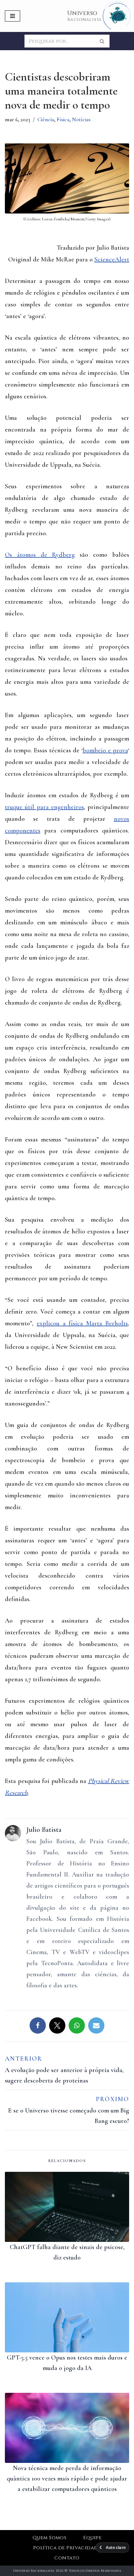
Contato (67, 2558)
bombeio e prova (105, 750)
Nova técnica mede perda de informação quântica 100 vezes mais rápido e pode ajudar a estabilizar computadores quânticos (67, 2479)
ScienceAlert (112, 259)
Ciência (46, 119)
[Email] (96, 2025)
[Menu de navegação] (13, 16)
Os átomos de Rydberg (40, 555)
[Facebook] (38, 2025)
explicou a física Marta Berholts (82, 1323)
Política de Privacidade (67, 2548)
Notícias (81, 119)
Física (63, 119)
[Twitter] (57, 2025)
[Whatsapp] (77, 2025)
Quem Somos (50, 2538)
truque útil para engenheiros (44, 807)
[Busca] (102, 41)
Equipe (92, 2538)
